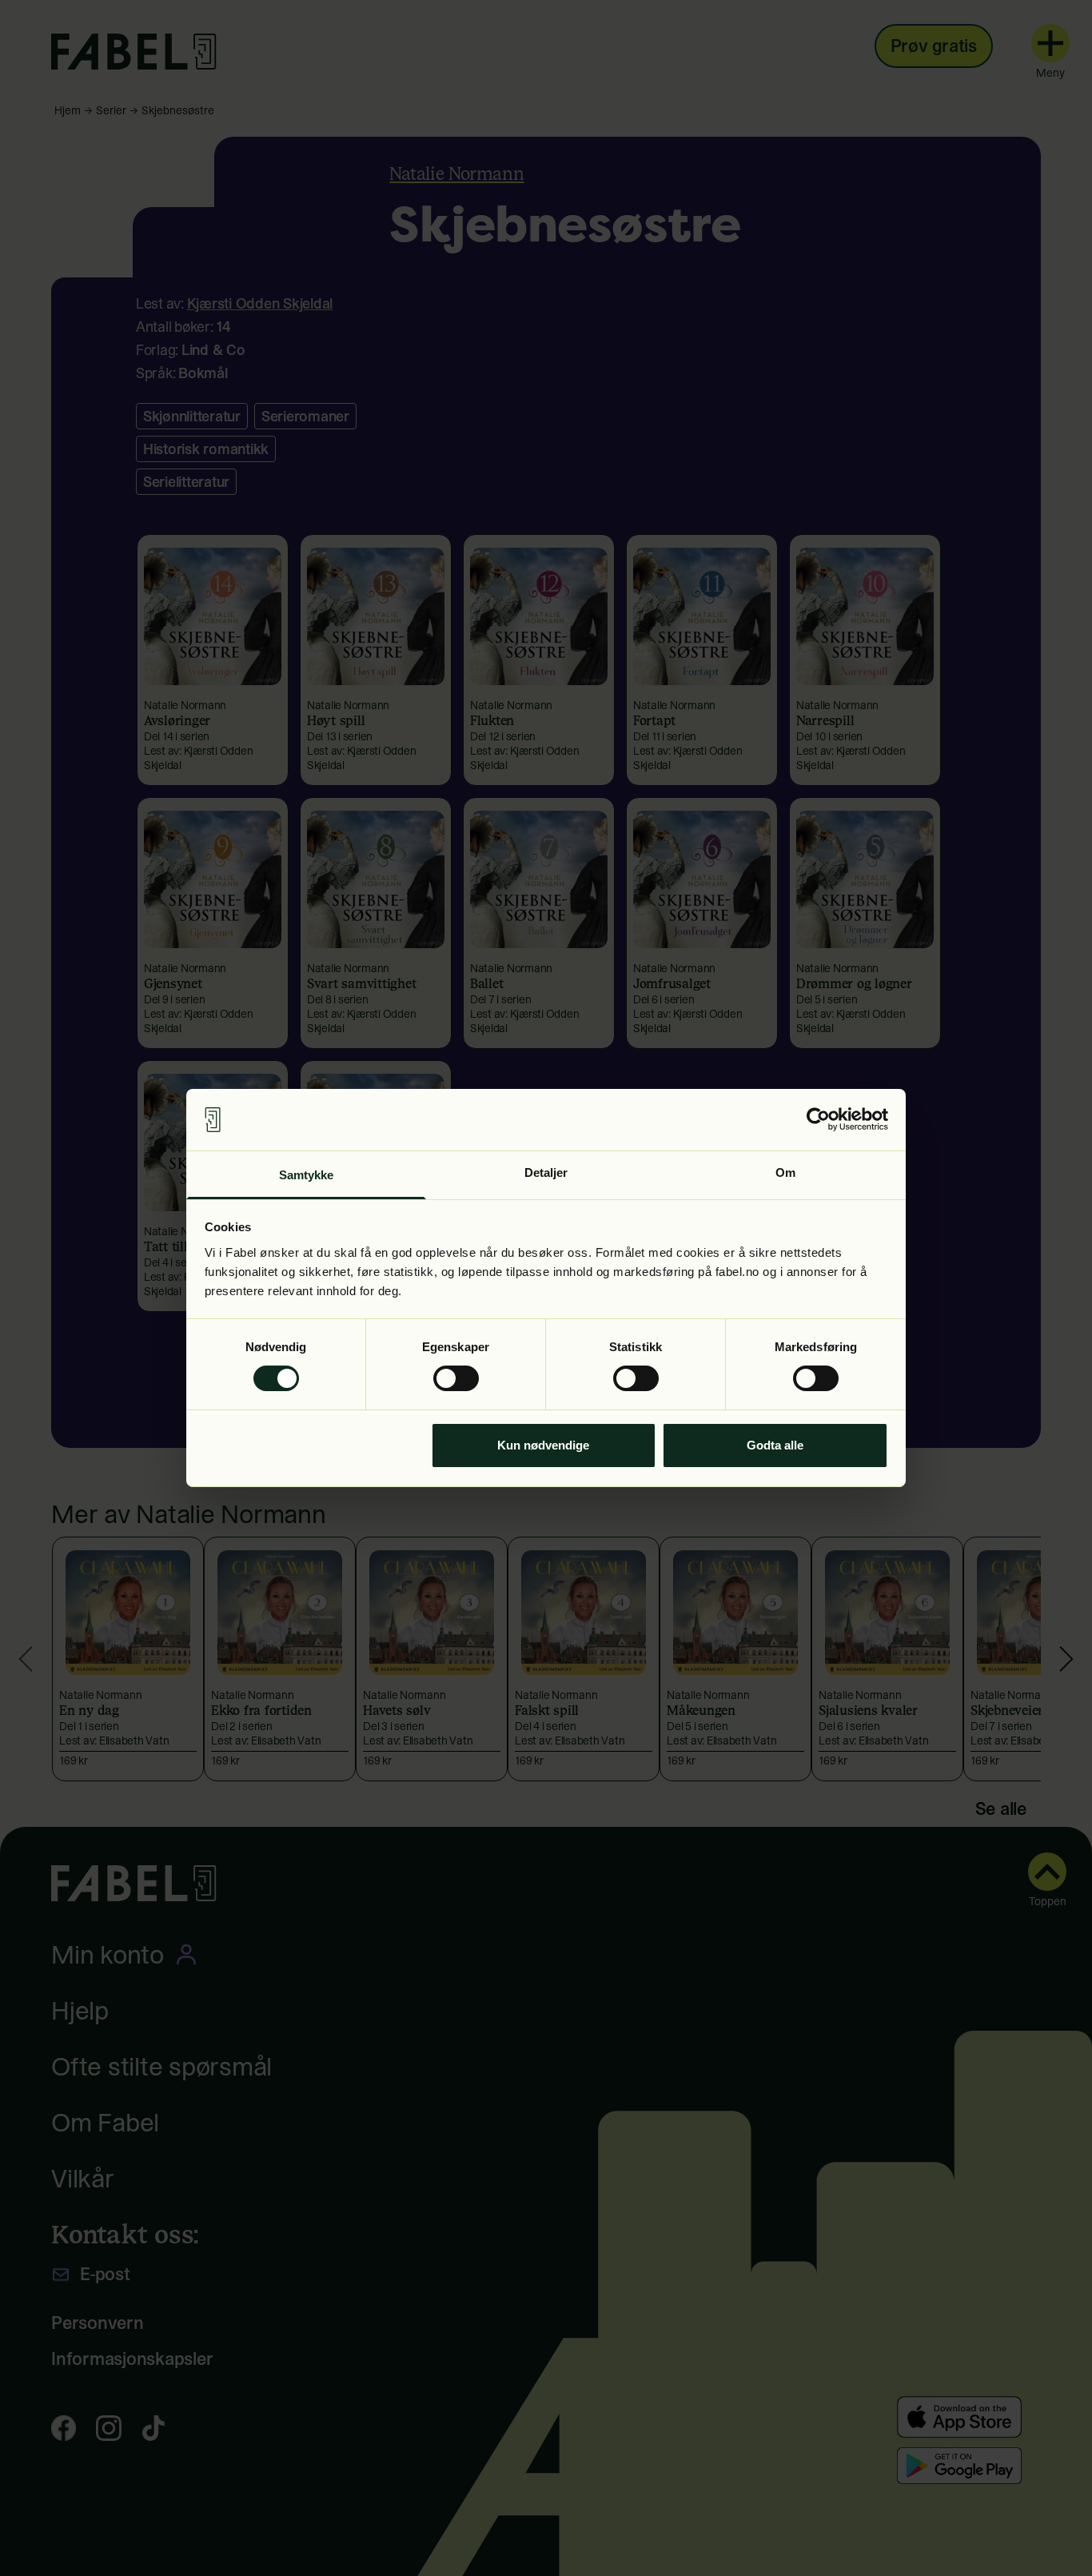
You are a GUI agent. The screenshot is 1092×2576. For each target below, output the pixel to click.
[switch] (456, 1378)
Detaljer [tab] (546, 1172)
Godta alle (775, 1445)
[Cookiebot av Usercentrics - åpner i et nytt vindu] (818, 1119)
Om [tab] (785, 1172)
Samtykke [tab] (307, 1175)
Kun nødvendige (543, 1445)
